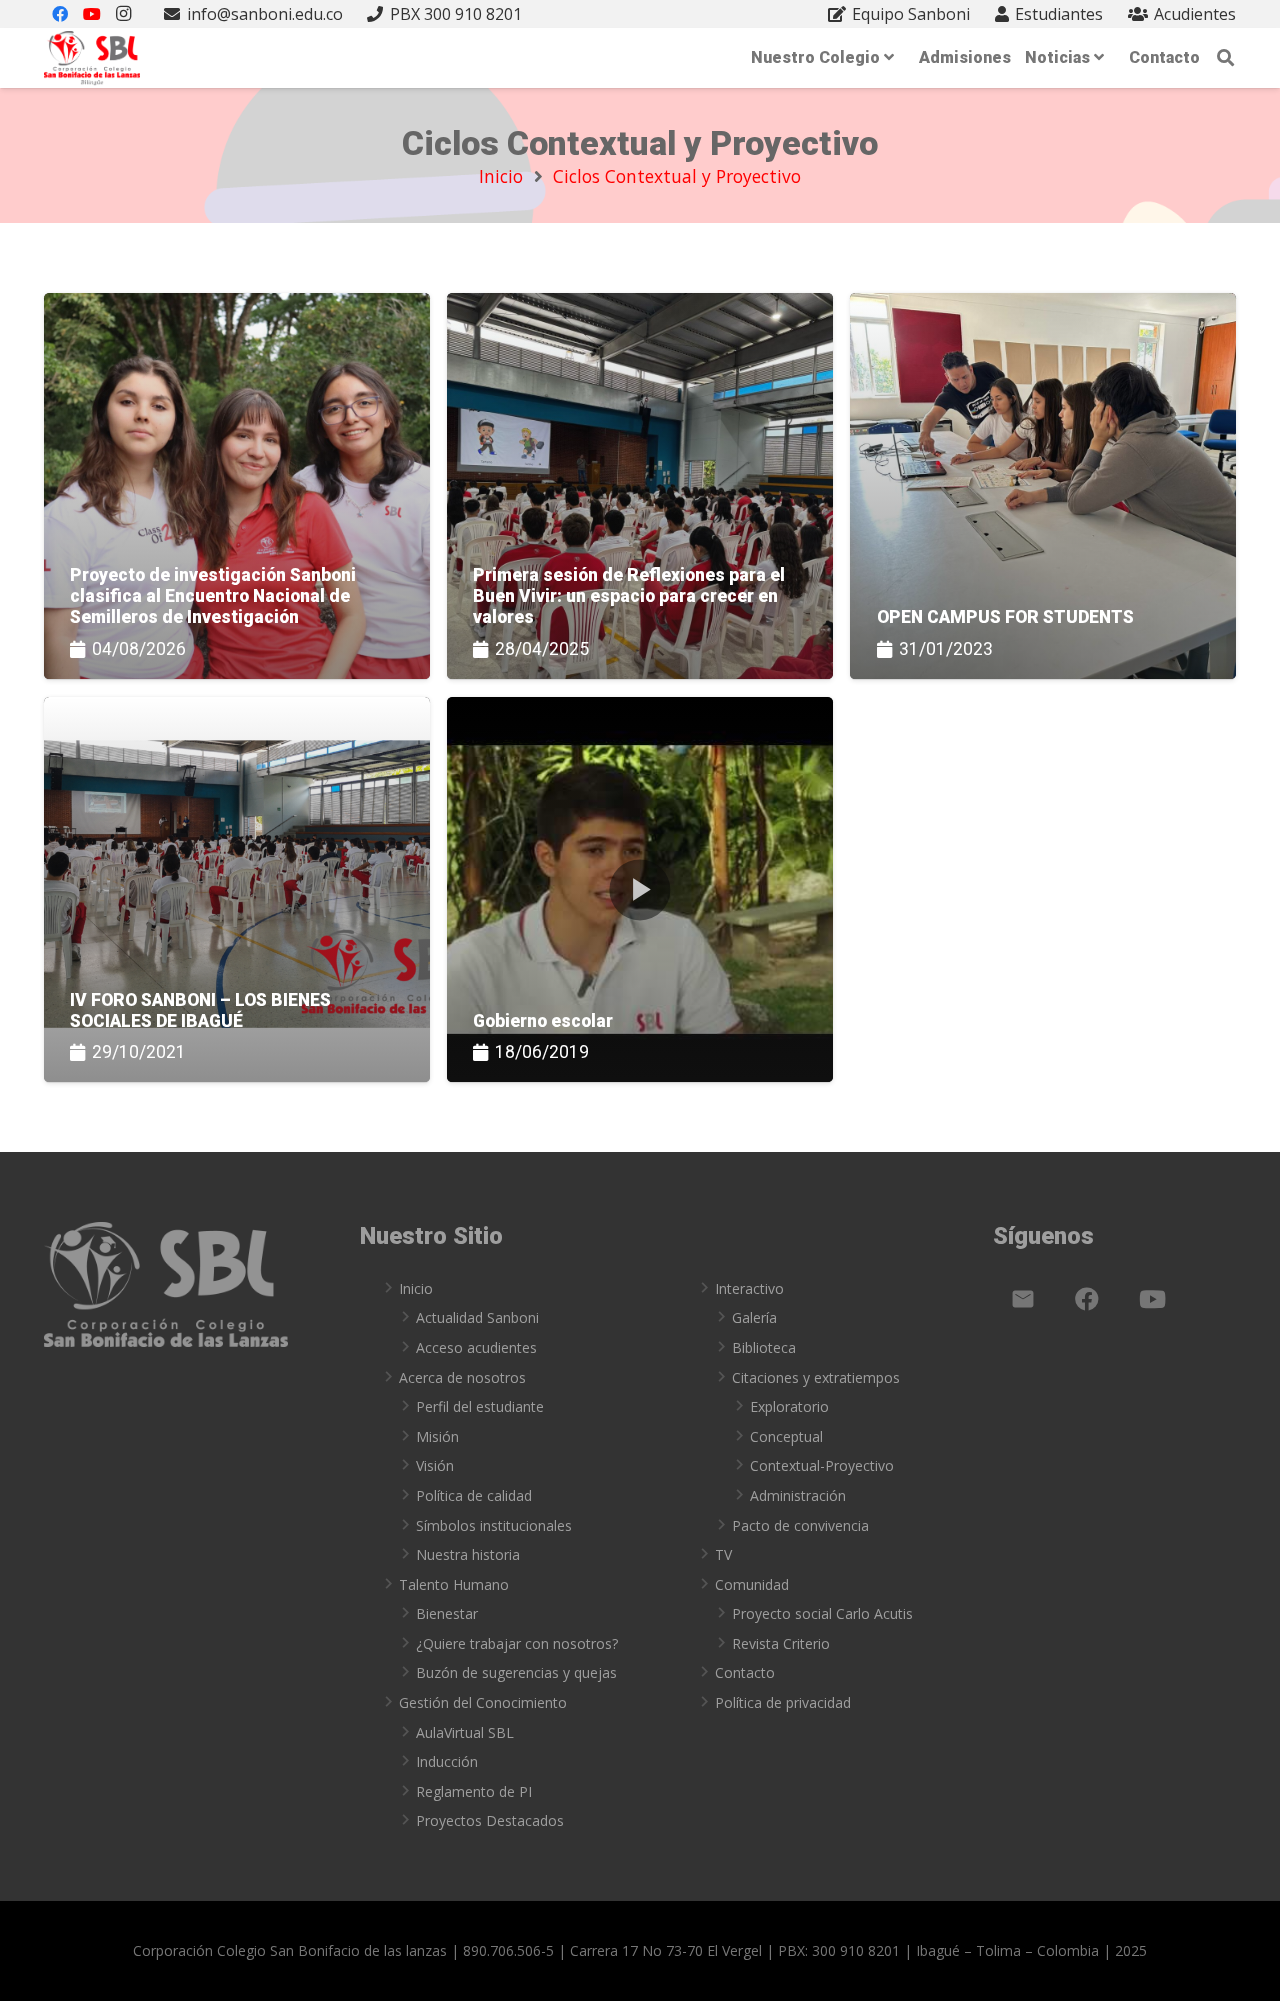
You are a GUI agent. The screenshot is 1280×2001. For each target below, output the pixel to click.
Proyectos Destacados (490, 1820)
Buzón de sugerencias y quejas (516, 1672)
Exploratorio (789, 1406)
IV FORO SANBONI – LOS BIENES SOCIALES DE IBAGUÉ (200, 1010)
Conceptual (786, 1436)
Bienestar (447, 1613)
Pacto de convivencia (800, 1525)
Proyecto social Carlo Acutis (822, 1613)
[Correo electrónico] (1023, 1299)
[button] (1226, 58)
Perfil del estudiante (480, 1406)
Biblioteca (764, 1347)
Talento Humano (454, 1584)
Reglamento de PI (474, 1791)
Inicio (416, 1288)
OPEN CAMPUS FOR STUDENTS (1005, 617)
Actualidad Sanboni (477, 1317)
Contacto (745, 1672)
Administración (798, 1495)
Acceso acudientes (476, 1347)
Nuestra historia (468, 1554)
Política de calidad (474, 1495)
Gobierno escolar (543, 1021)
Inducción (447, 1761)
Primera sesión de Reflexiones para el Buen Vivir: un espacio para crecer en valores (629, 596)
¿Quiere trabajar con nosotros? (517, 1643)
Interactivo (749, 1288)
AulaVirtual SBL (465, 1732)
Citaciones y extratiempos (816, 1377)
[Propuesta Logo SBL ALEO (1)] (92, 58)
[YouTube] (1152, 1299)
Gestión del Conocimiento (483, 1702)
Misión (437, 1436)
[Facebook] (1087, 1299)
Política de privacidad (783, 1702)
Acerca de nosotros (462, 1377)
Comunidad (752, 1584)
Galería (754, 1317)
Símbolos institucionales (494, 1525)
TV (723, 1554)
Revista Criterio (781, 1643)
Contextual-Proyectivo (822, 1465)
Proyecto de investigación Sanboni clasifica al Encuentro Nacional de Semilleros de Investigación (213, 596)
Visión (435, 1465)
